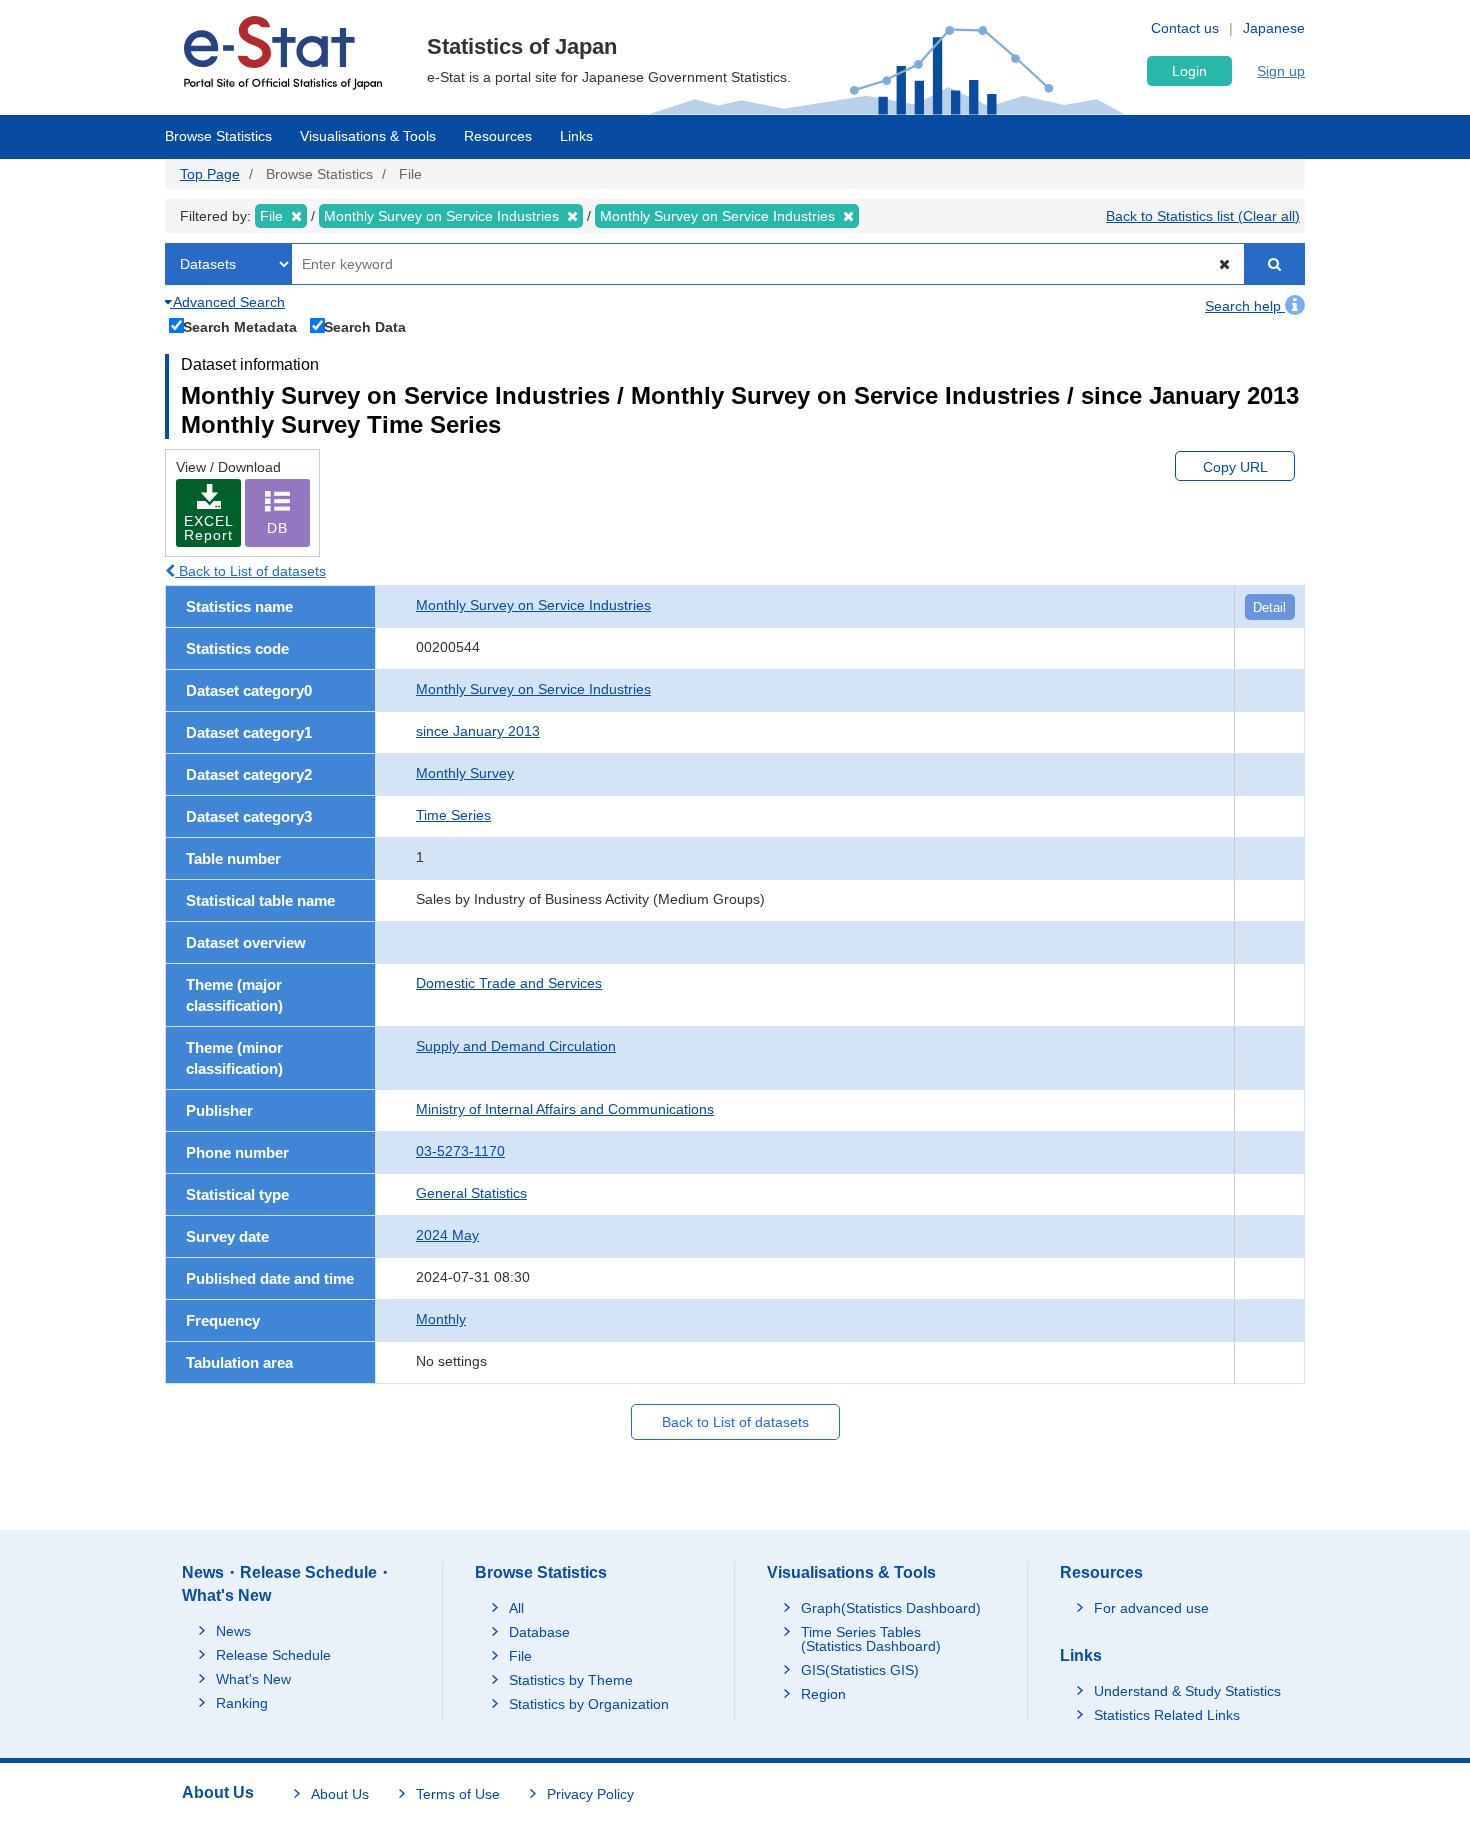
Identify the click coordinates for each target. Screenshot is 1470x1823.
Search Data (365, 326)
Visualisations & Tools (368, 136)
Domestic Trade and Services (509, 983)
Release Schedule (273, 1655)
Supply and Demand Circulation (516, 1046)
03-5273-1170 (460, 1151)
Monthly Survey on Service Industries (533, 605)
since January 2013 (478, 731)
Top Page (210, 174)
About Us (340, 1794)
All (516, 1608)
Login (1189, 71)
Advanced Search (227, 302)
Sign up (1281, 71)
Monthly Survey (465, 773)
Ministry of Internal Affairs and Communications (565, 1109)
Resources (498, 136)
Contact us (1185, 28)
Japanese (1274, 28)
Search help (1245, 306)
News (233, 1631)
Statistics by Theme (571, 1680)
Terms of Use (458, 1794)
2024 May (447, 1235)
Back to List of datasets (250, 571)
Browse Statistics (218, 136)
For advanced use (1151, 1608)
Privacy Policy (590, 1794)
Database (539, 1632)
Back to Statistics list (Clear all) (1203, 216)
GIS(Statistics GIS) (860, 1670)
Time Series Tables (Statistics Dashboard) (871, 1639)
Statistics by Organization (589, 1704)
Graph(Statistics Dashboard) (891, 1608)
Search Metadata (240, 326)
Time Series (453, 815)
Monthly (441, 1319)
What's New (253, 1679)
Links (576, 136)
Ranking (242, 1703)
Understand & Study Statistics (1187, 1691)
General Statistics (471, 1193)
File (520, 1656)
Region (823, 1694)
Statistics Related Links (1167, 1715)
